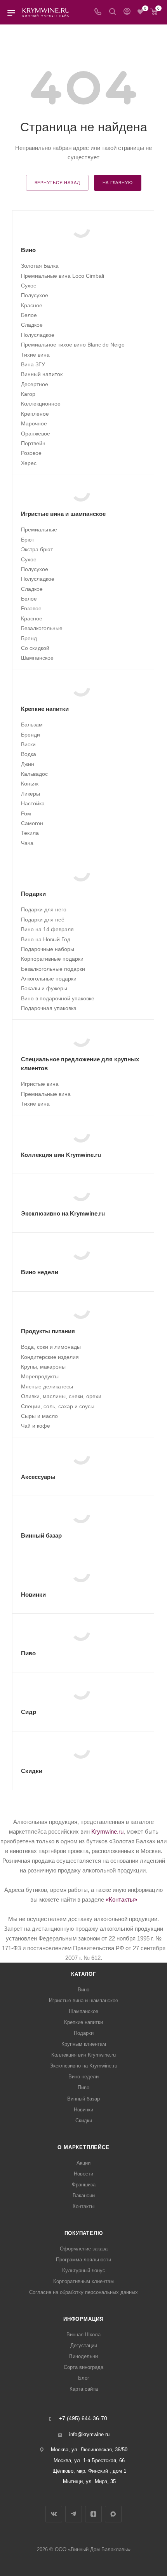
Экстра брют (37, 549)
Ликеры (30, 794)
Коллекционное (41, 404)
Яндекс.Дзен (93, 2514)
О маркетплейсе (83, 2147)
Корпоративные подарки (52, 959)
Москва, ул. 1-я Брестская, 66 (89, 2460)
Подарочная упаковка (49, 1008)
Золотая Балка (40, 266)
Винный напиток (42, 374)
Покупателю (84, 2233)
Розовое (31, 453)
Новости (83, 2174)
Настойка (33, 803)
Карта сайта (84, 2389)
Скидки (84, 2121)
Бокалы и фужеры (44, 988)
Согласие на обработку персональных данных (83, 2292)
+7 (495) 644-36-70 (83, 2419)
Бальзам (32, 725)
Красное (32, 305)
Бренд (29, 638)
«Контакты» (121, 1899)
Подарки (84, 2033)
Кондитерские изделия (50, 1357)
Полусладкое (38, 335)
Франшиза (84, 2185)
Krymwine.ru (107, 1831)
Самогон (32, 823)
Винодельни (83, 2356)
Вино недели (83, 2077)
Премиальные (39, 529)
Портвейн (33, 443)
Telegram (74, 2514)
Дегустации (84, 2345)
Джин (28, 764)
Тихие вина (35, 355)
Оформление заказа (84, 2249)
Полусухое (35, 295)
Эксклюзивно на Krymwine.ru (83, 2066)
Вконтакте (54, 2514)
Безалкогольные (42, 628)
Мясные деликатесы (47, 1386)
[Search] (112, 12)
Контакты (83, 2206)
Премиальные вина (46, 1094)
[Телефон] (98, 12)
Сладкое (32, 325)
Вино (83, 1990)
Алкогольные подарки (49, 979)
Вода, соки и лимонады (51, 1347)
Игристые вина (40, 1084)
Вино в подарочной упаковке (58, 998)
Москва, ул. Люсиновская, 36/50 (89, 2450)
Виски (28, 744)
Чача (27, 843)
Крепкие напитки (83, 2022)
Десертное (35, 384)
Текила (30, 833)
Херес (29, 463)
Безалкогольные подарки (53, 969)
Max (113, 2514)
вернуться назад (57, 183)
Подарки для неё (43, 920)
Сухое (29, 286)
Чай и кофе (36, 1426)
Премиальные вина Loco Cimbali (63, 276)
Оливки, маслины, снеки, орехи (61, 1396)
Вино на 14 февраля (47, 929)
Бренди (30, 735)
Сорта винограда (83, 2367)
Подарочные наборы (48, 949)
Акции (83, 2163)
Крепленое (35, 414)
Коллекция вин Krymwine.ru (83, 2055)
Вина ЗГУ (33, 364)
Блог (84, 2378)
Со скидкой (35, 648)
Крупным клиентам (84, 2044)
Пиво (83, 2087)
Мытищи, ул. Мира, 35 (89, 2481)
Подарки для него (44, 909)
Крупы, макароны (43, 1367)
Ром (26, 813)
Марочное (34, 423)
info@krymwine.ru (89, 2434)
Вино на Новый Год (46, 939)
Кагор (28, 394)
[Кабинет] (127, 12)
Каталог (83, 1974)
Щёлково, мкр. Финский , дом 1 (89, 2471)
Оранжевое (36, 434)
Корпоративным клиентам (83, 2281)
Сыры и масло (39, 1416)
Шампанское (37, 658)
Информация (83, 2319)
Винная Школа (83, 2335)
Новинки (83, 2110)
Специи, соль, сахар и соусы (58, 1406)
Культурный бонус (84, 2270)
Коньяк (30, 784)
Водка (29, 754)
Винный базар (83, 2099)
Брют (28, 540)
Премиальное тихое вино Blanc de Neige (73, 345)
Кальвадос (34, 774)
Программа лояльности (83, 2260)
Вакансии (84, 2195)
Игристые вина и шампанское (83, 2000)
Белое (29, 315)
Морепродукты (40, 1376)
